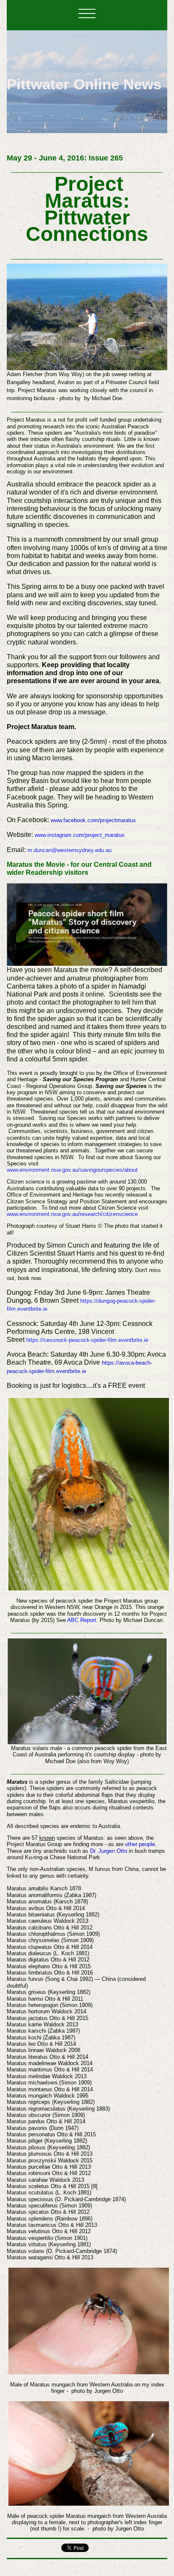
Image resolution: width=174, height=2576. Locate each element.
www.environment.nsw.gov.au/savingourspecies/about (72, 1170)
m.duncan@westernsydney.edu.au (69, 850)
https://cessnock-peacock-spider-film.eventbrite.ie (87, 1340)
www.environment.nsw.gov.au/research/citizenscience (72, 1214)
